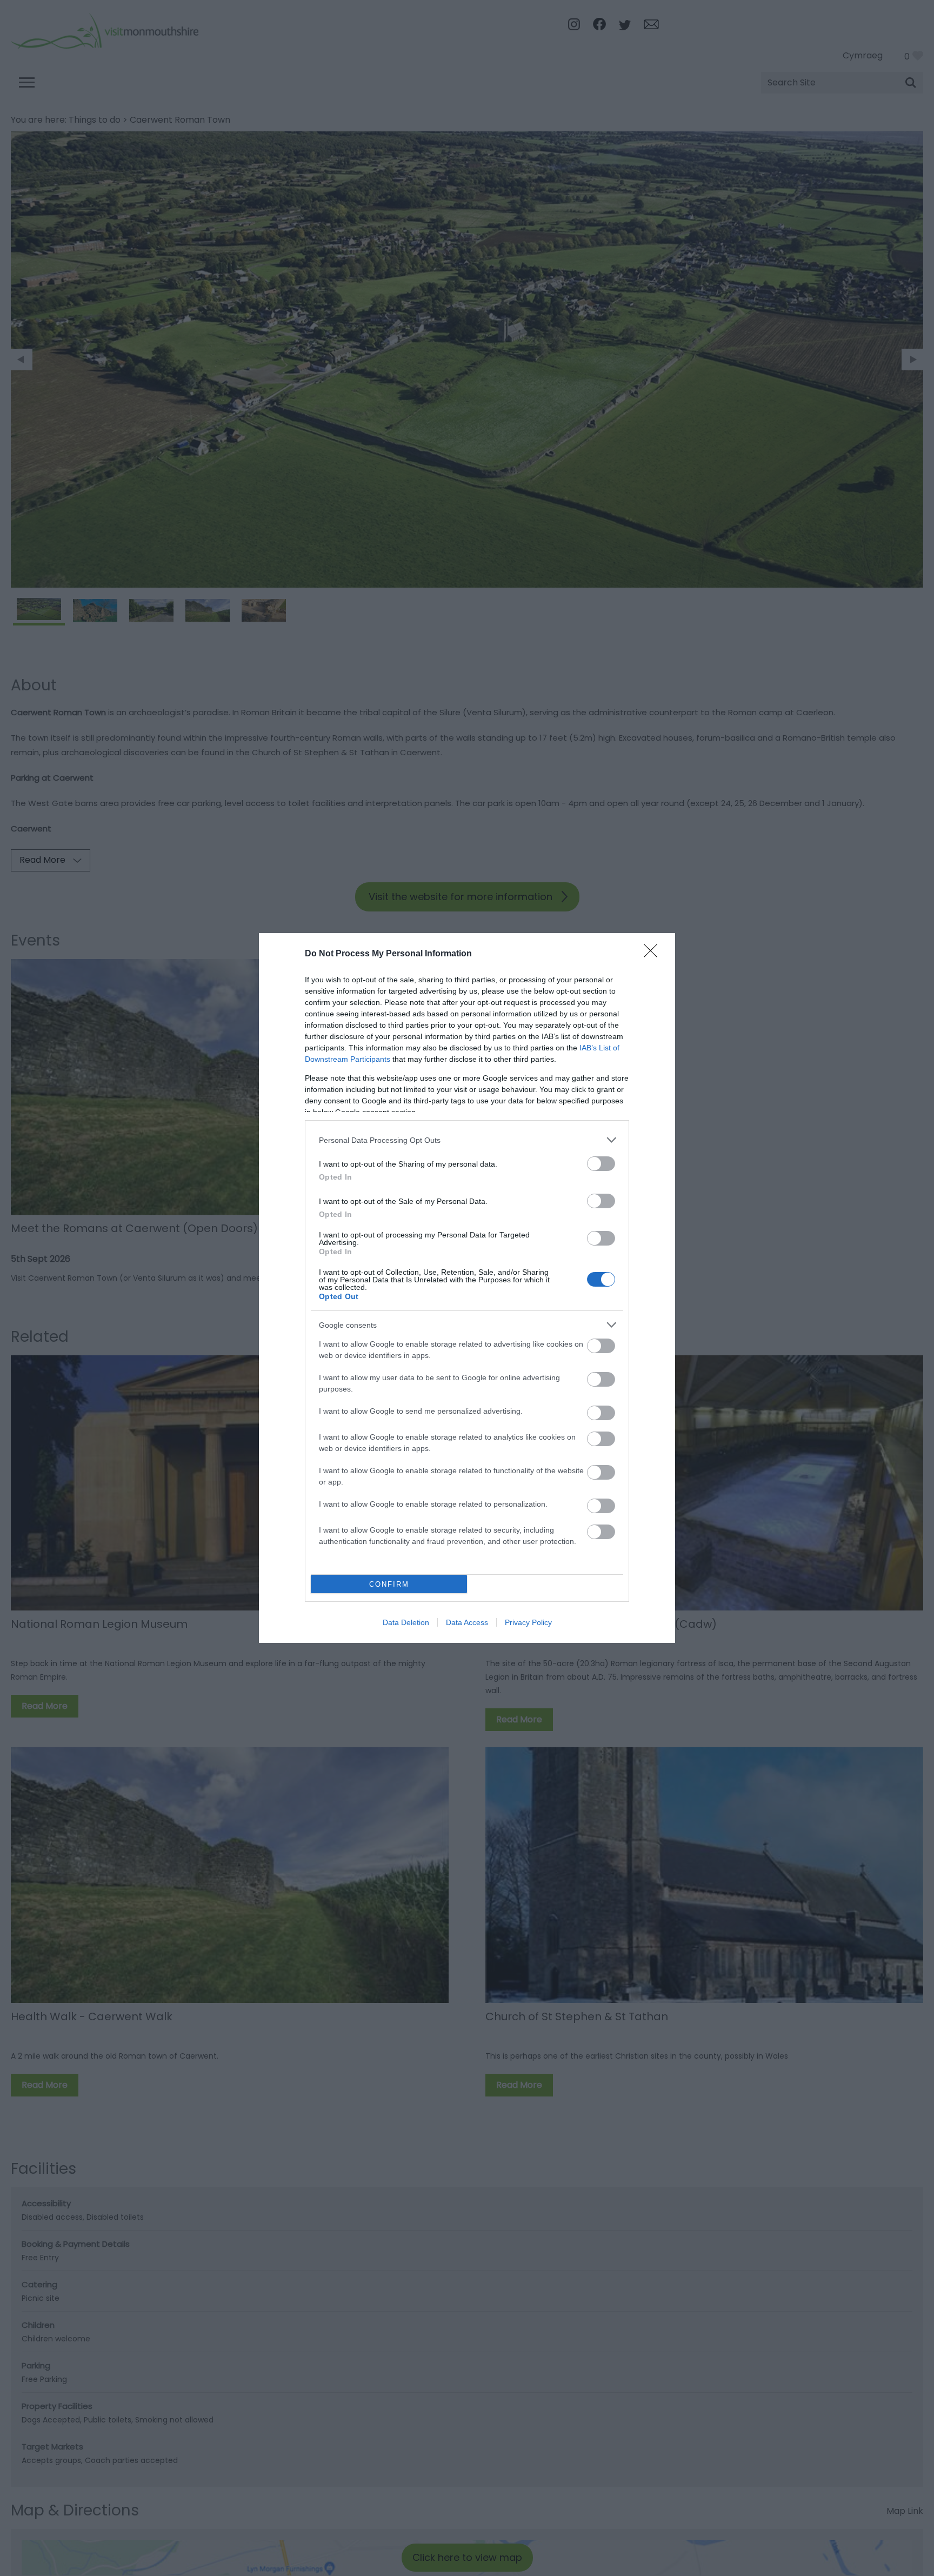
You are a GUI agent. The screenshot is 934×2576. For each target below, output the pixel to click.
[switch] (601, 1164)
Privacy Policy (528, 1622)
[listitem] (467, 1140)
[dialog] (467, 1288)
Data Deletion (406, 1622)
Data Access (467, 1622)
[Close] (654, 954)
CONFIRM (389, 1584)
